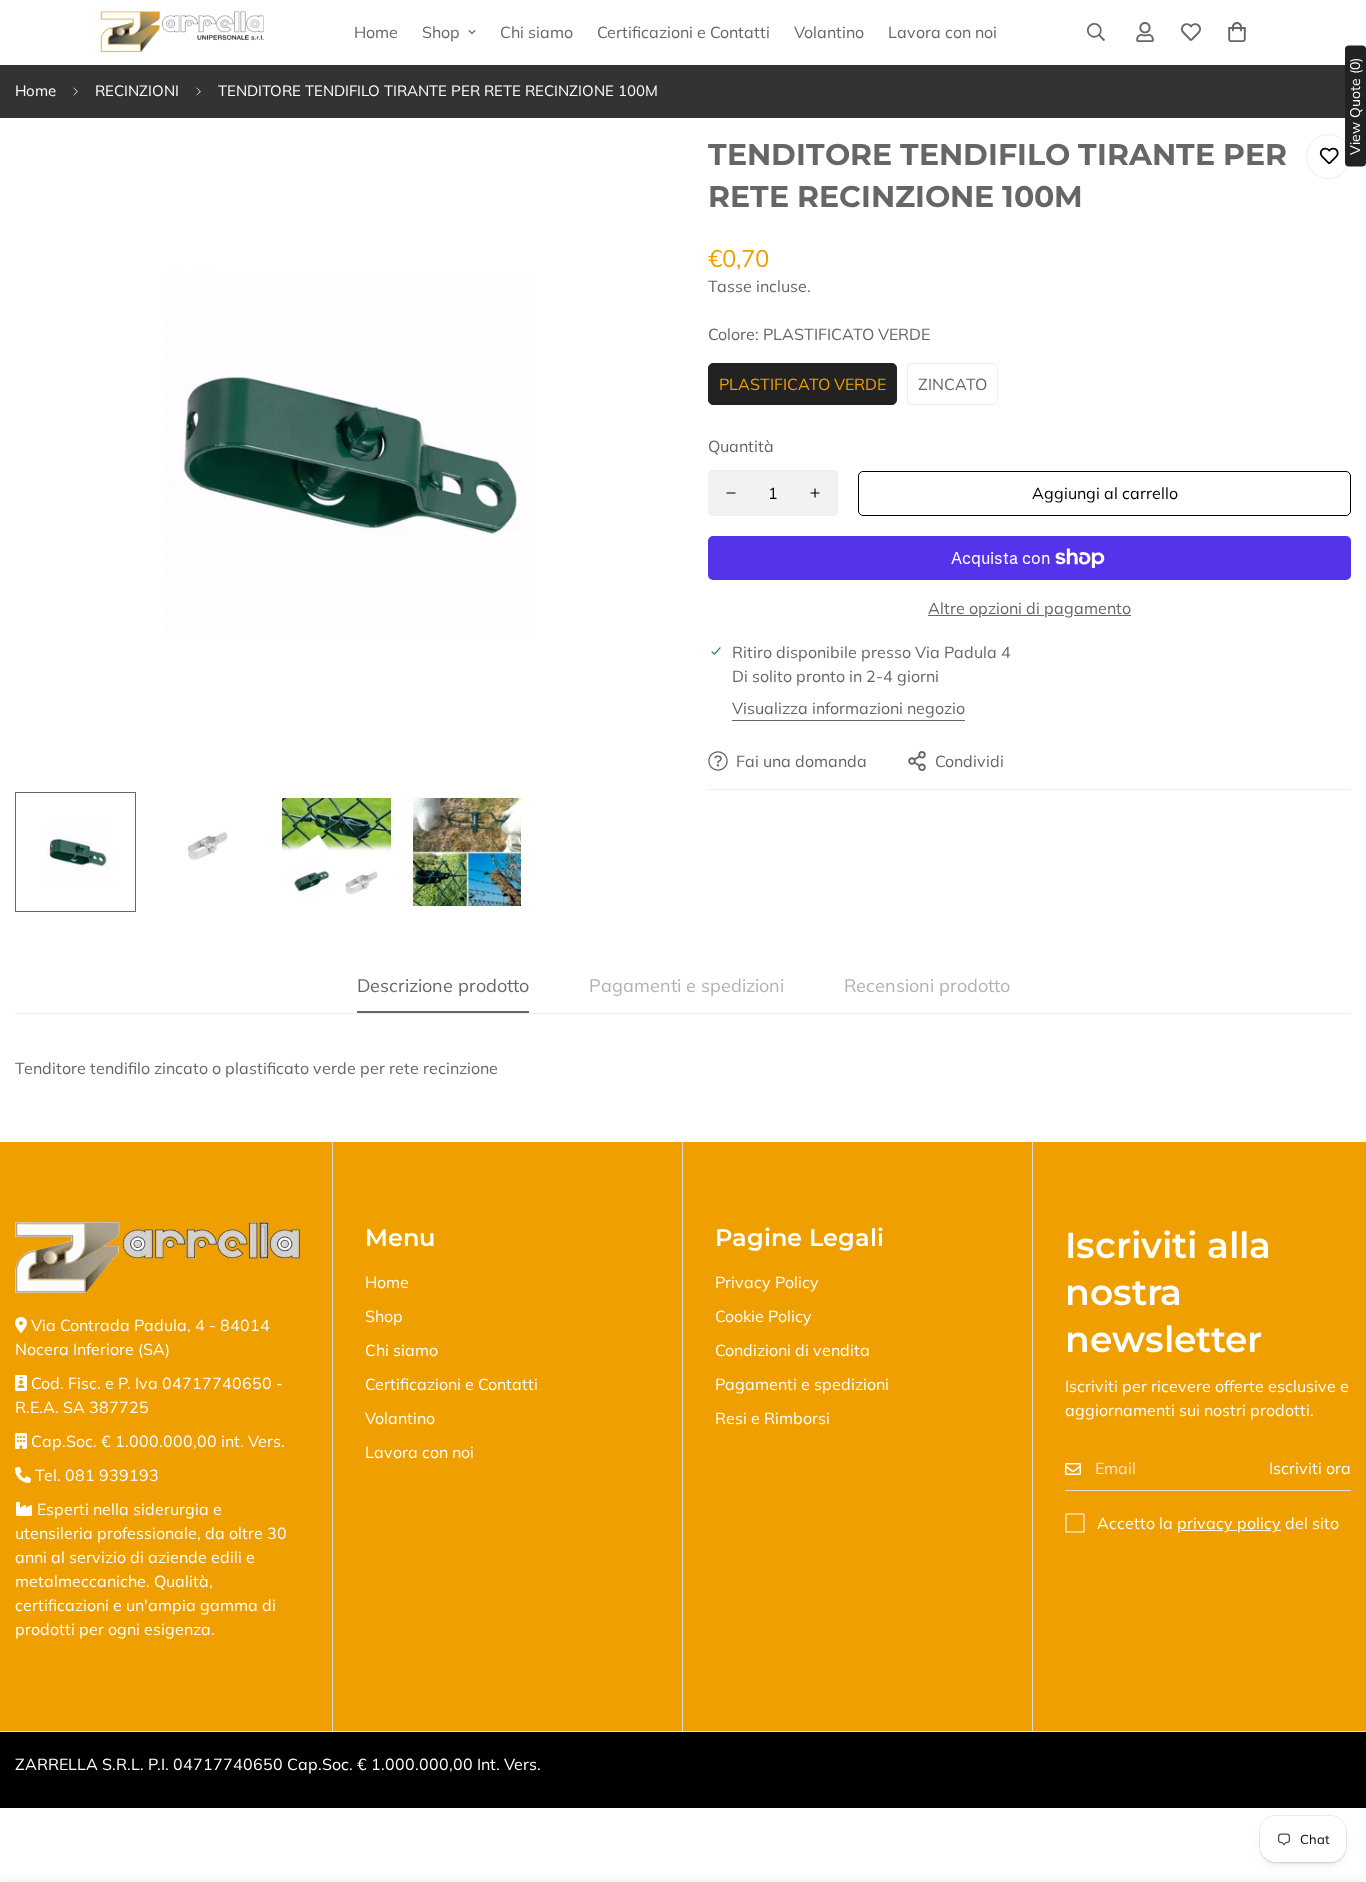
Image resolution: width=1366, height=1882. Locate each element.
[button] (1237, 32)
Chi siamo (536, 32)
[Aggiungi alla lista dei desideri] (1328, 156)
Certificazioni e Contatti (683, 32)
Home (376, 32)
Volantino (829, 32)
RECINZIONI (137, 90)
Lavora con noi (942, 32)
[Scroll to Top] (1327, 1773)
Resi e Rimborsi (772, 1418)
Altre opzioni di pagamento (1029, 608)
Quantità (741, 446)
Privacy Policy (767, 1282)
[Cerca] (1096, 32)
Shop (441, 32)
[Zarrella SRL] (182, 32)
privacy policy (1229, 1523)
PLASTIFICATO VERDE (802, 384)
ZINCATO (952, 384)
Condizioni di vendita (792, 1350)
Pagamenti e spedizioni (802, 1384)
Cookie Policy (763, 1316)
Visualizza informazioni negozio (848, 708)
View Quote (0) (1355, 106)
